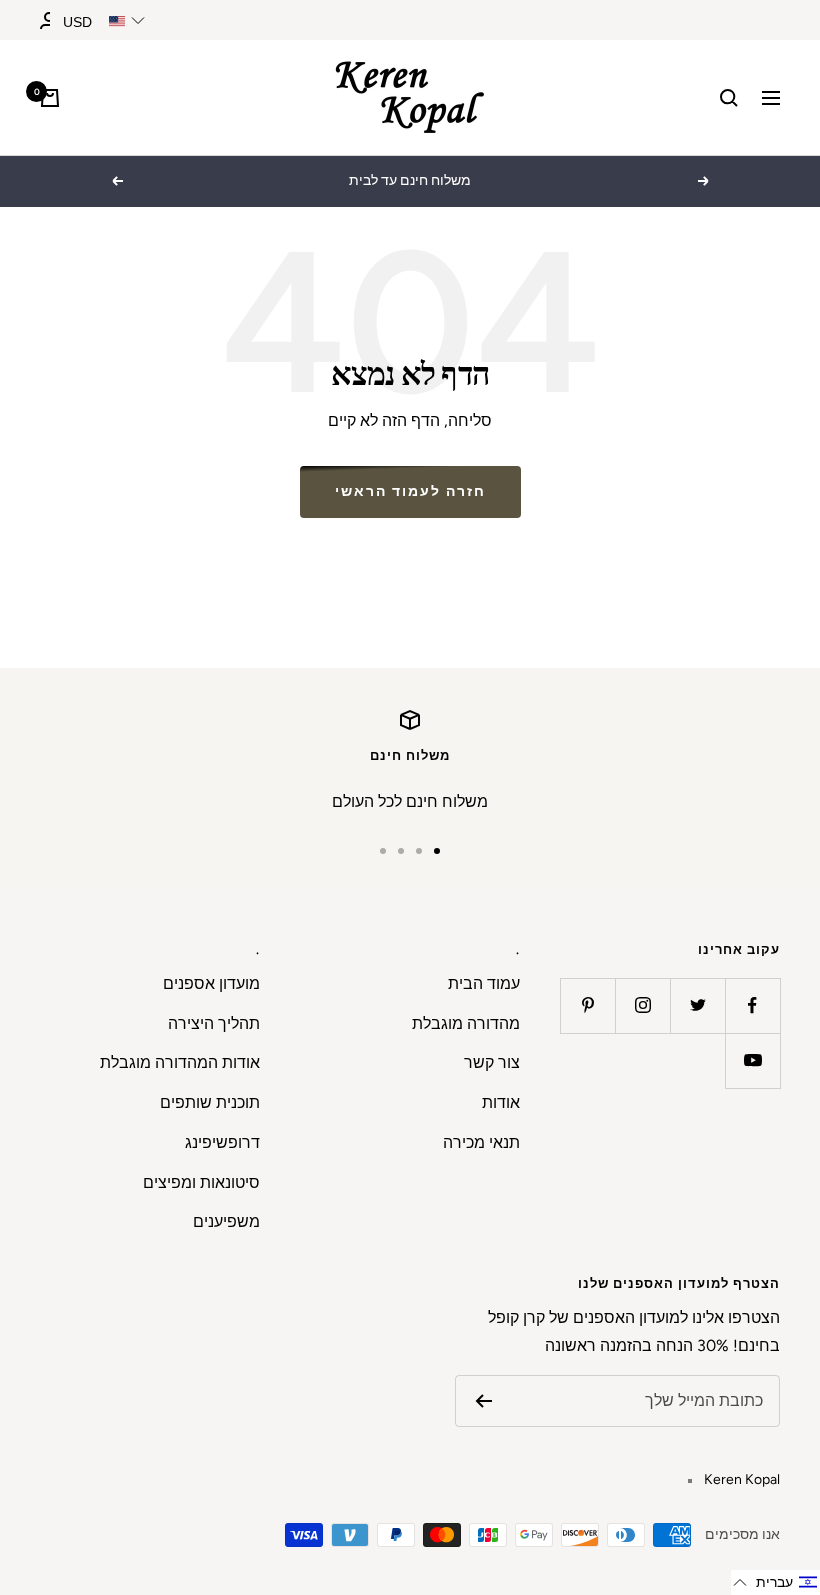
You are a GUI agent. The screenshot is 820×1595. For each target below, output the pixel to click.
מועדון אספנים (211, 983)
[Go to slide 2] (419, 851)
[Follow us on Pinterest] (587, 1005)
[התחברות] (49, 20)
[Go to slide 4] (383, 851)
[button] (775, 1582)
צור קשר (492, 1062)
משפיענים (226, 1221)
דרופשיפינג (222, 1142)
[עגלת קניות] (50, 98)
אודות (501, 1102)
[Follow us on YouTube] (752, 1060)
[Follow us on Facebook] (752, 1005)
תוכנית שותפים (210, 1102)
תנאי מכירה (481, 1142)
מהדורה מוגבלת (466, 1023)
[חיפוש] (729, 98)
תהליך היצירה (214, 1023)
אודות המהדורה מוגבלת (180, 1062)
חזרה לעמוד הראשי (410, 491)
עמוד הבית (484, 983)
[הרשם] (483, 1401)
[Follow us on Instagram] (642, 1005)
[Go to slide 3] (401, 851)
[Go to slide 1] (437, 851)
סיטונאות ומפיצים (201, 1182)
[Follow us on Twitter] (697, 1005)
